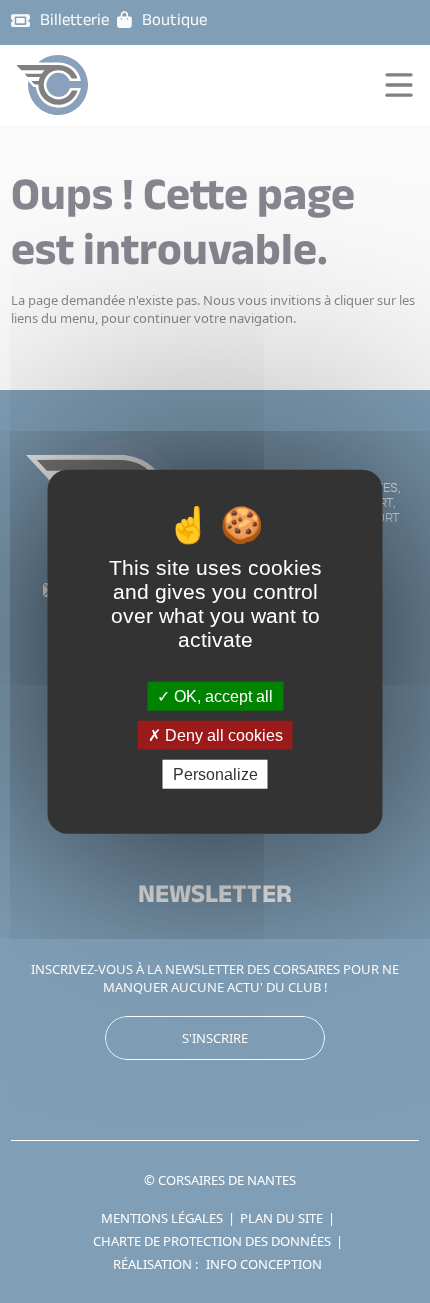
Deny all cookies (222, 734)
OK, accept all (221, 695)
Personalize (215, 774)
